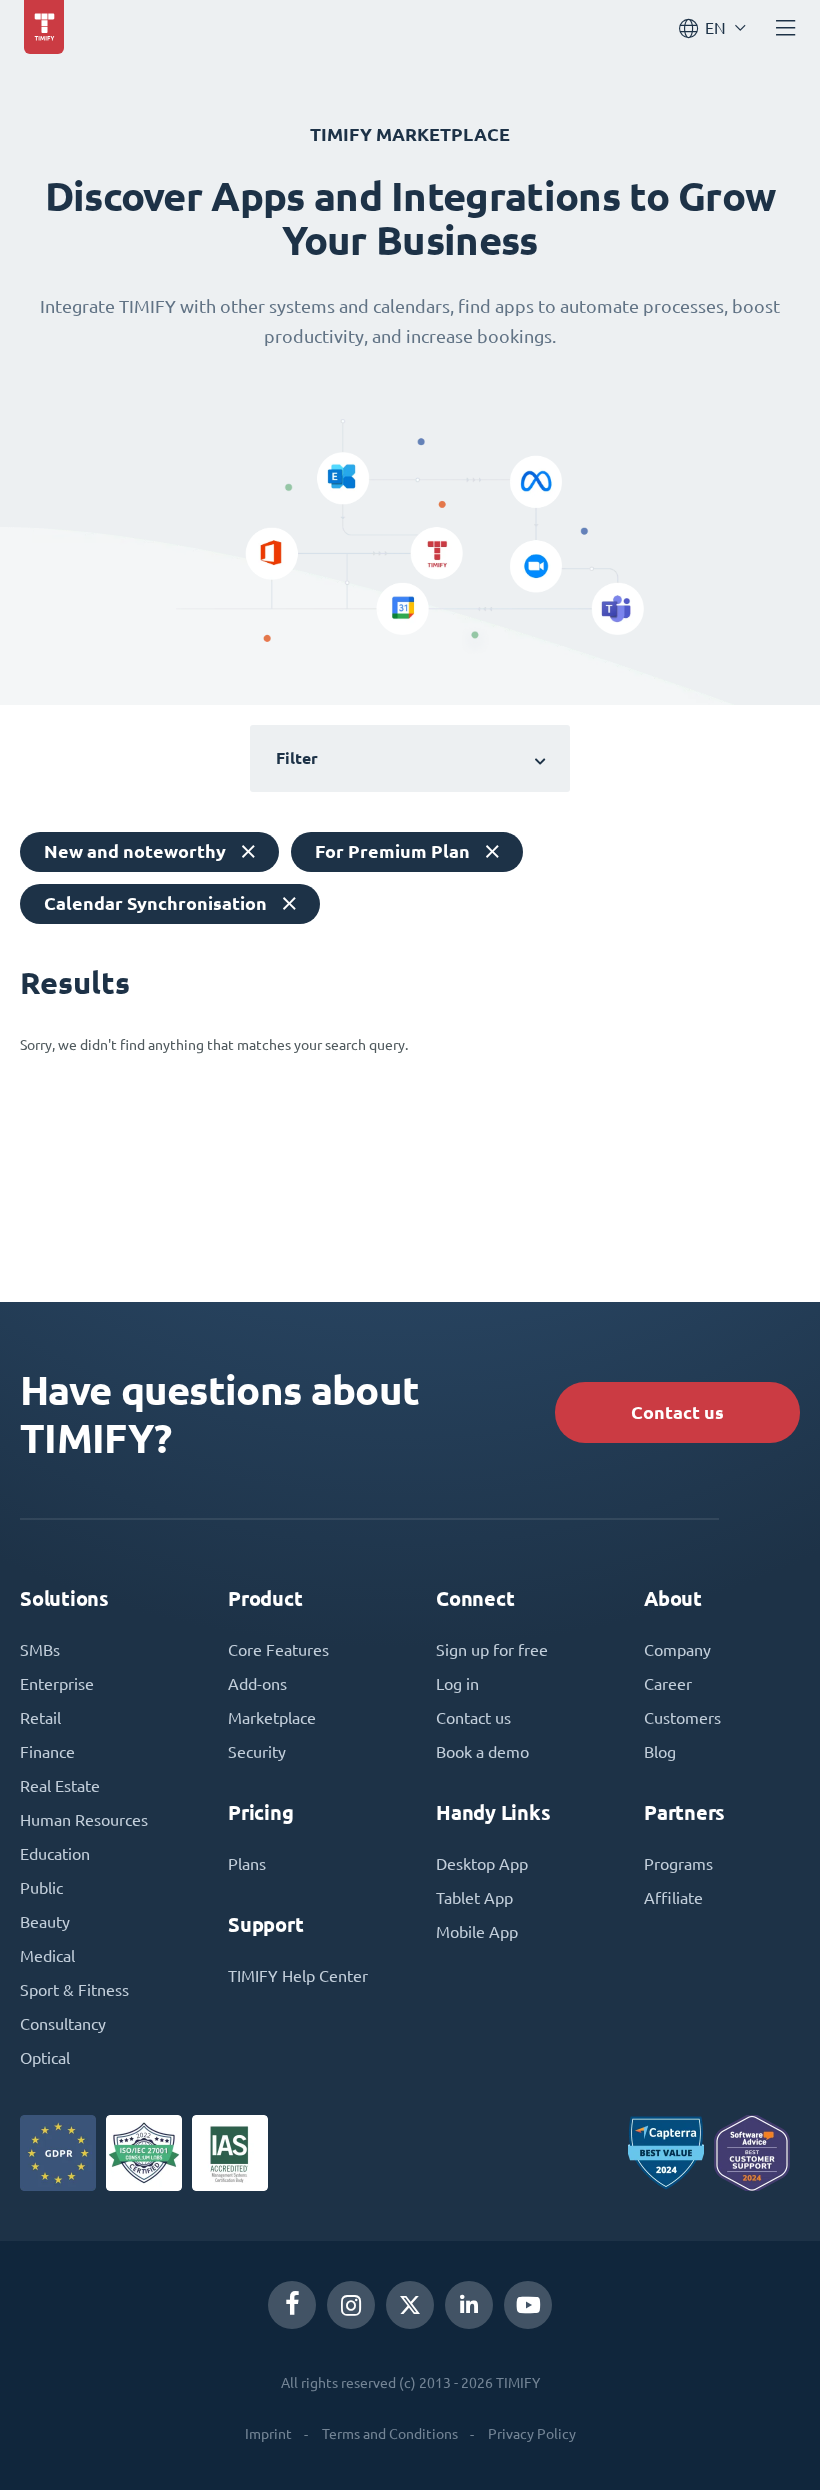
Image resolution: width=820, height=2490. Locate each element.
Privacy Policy (532, 2434)
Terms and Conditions (390, 2434)
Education (55, 1854)
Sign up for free (492, 1650)
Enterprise (57, 1684)
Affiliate (673, 1898)
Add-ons (257, 1684)
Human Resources (84, 1820)
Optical (45, 2058)
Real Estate (60, 1786)
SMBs (40, 1650)
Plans (247, 1864)
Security (257, 1752)
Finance (47, 1752)
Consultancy (63, 2024)
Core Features (278, 1650)
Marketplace (272, 1718)
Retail (40, 1718)
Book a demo (482, 1752)
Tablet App (474, 1898)
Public (41, 1888)
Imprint (268, 2434)
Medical (47, 1956)
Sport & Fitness (74, 1990)
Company (677, 1650)
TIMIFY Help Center (298, 1976)
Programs (678, 1864)
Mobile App (477, 1932)
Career (668, 1684)
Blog (660, 1752)
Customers (682, 1718)
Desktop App (482, 1864)
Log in (457, 1684)
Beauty (45, 1922)
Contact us (677, 1412)
